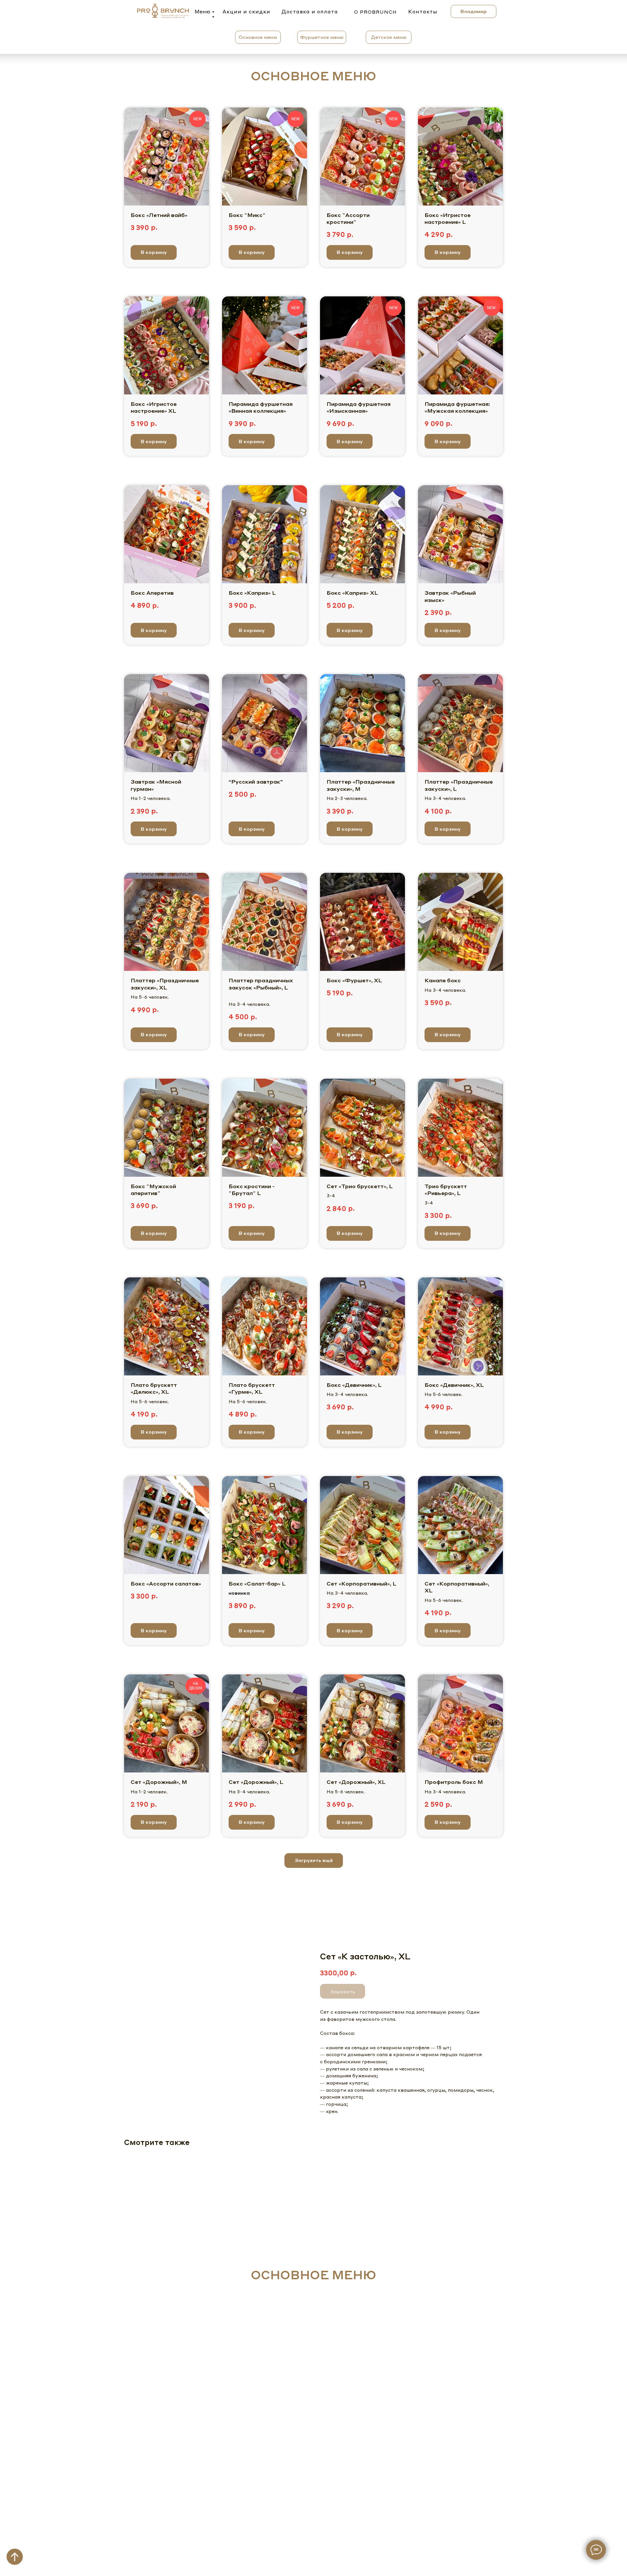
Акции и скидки (246, 11)
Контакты (423, 11)
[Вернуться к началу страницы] (15, 2557)
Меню (202, 11)
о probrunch (375, 12)
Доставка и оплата (310, 11)
